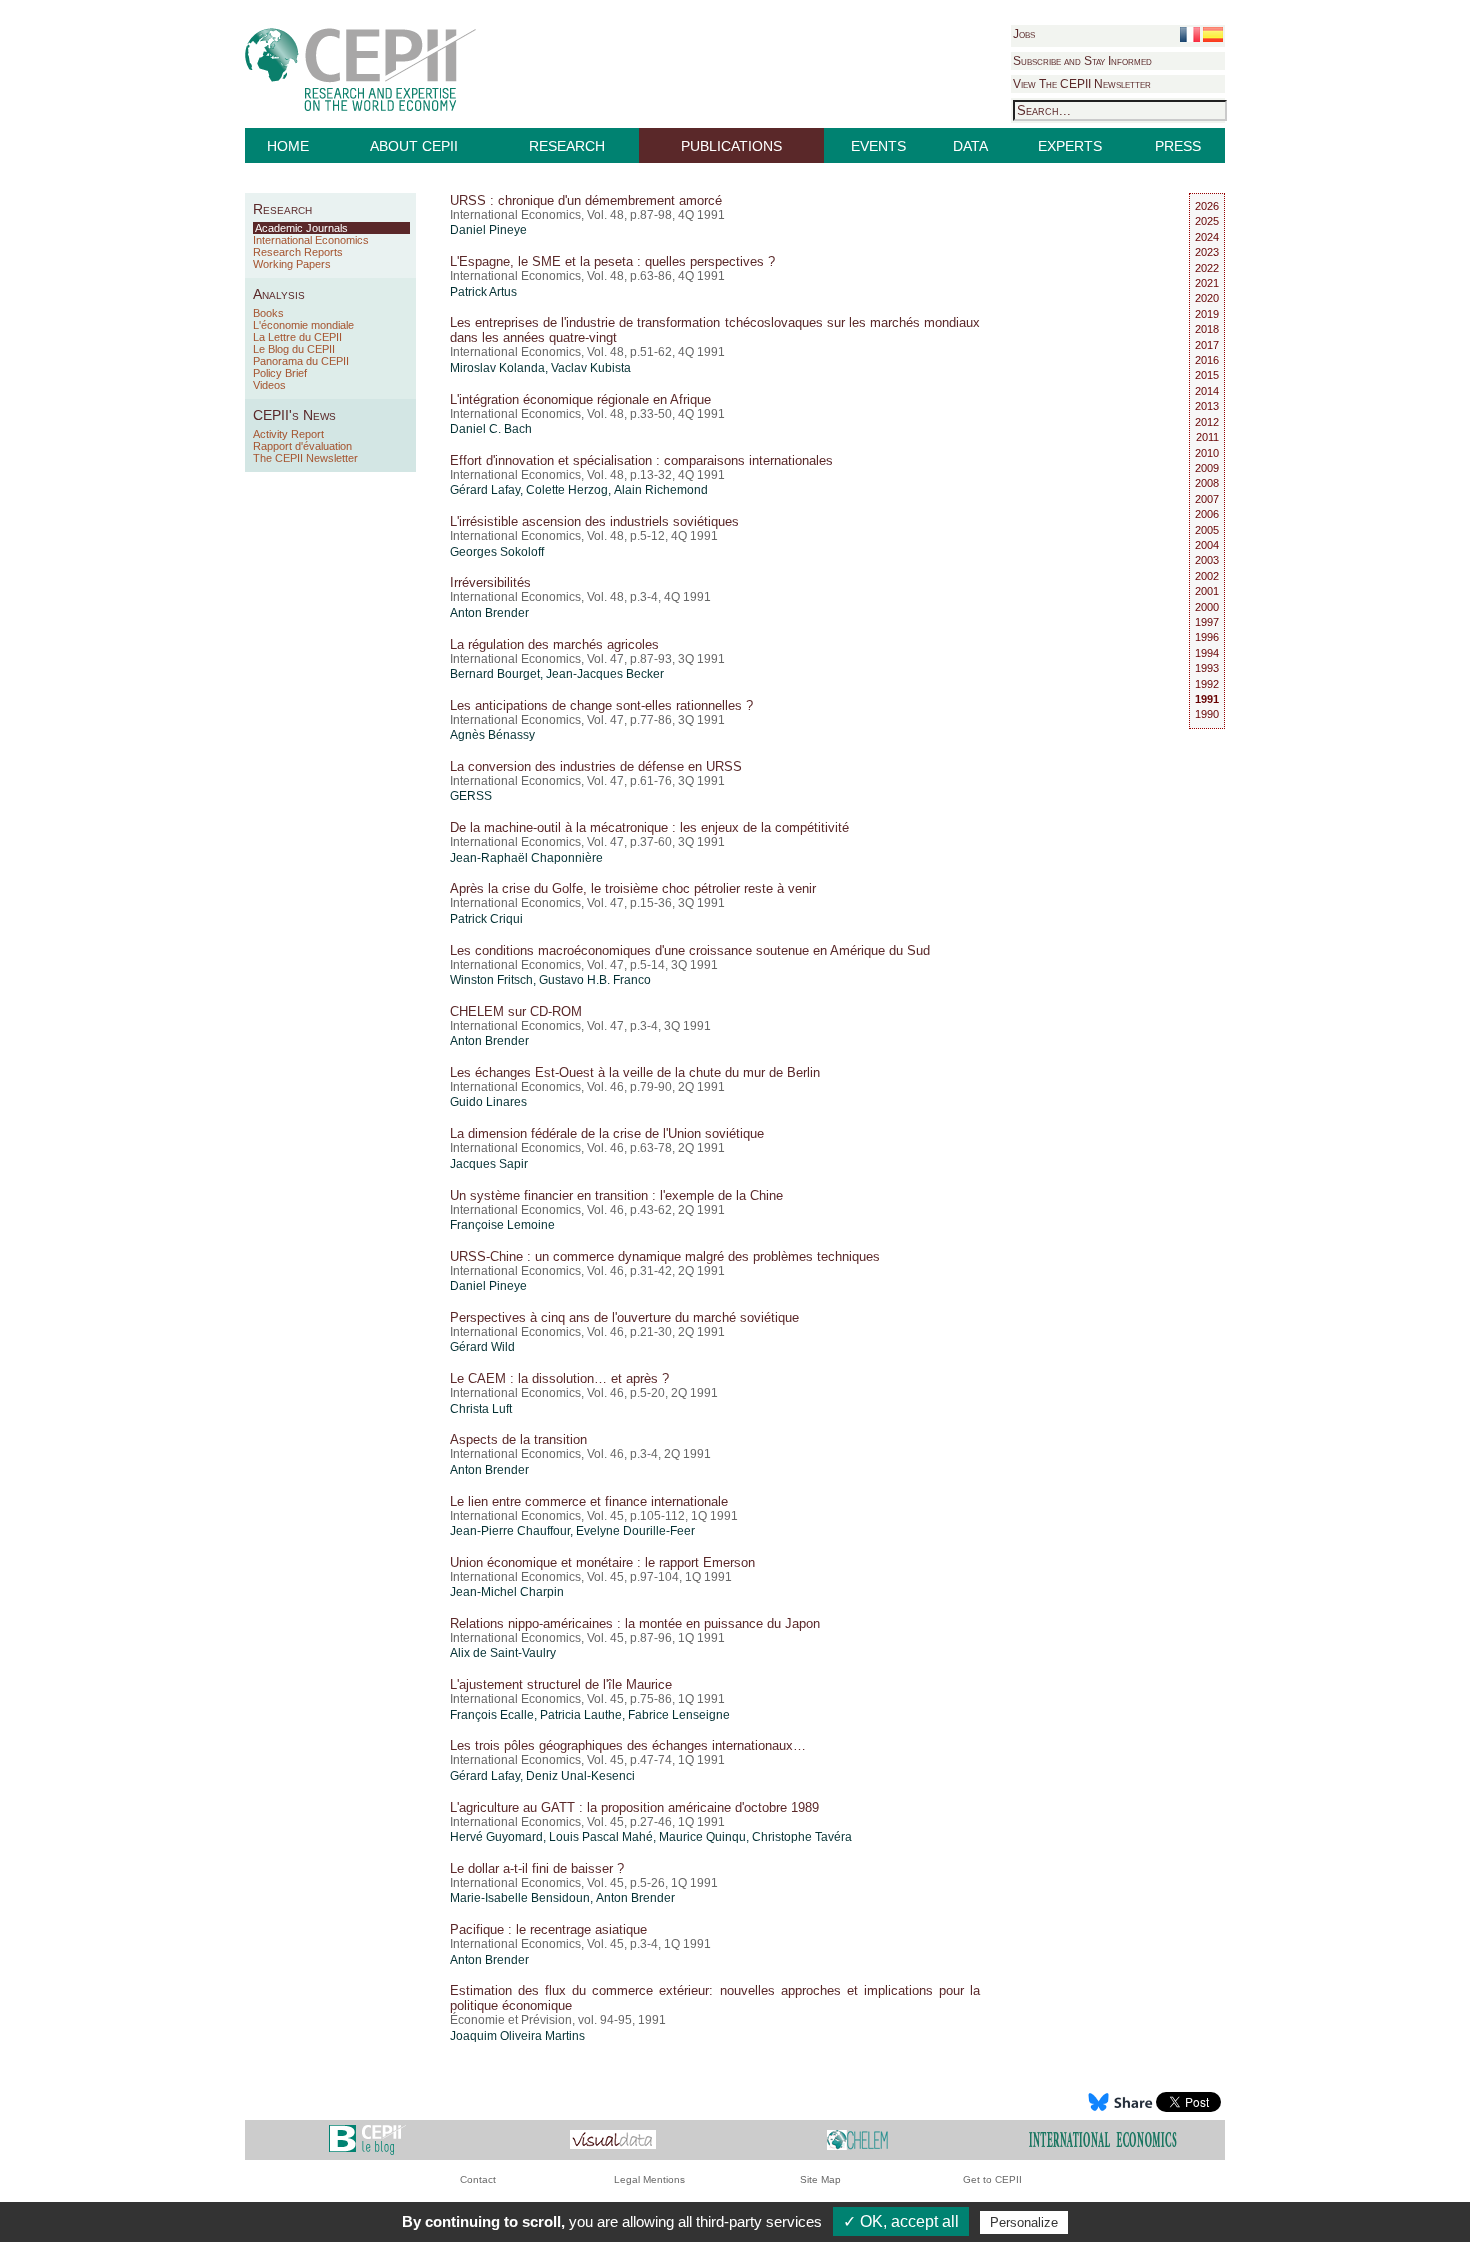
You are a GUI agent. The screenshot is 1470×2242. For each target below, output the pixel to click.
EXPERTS (1070, 146)
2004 (1207, 545)
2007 (1207, 499)
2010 (1207, 453)
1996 (1207, 637)
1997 (1207, 622)
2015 (1207, 375)
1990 (1207, 714)
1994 (1207, 653)
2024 (1207, 237)
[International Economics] (1103, 2138)
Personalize (1024, 2222)
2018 (1207, 329)
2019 (1207, 314)
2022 (1207, 268)
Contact (478, 2179)
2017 (1207, 345)
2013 (1207, 406)
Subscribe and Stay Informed (1082, 61)
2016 (1207, 360)
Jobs (1024, 34)
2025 (1207, 221)
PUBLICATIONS (731, 146)
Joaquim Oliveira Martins (517, 2036)
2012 (1207, 422)
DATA (970, 146)
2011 (1207, 437)
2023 (1207, 252)
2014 (1207, 391)
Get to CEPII (992, 2179)
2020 (1207, 298)
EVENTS (878, 146)
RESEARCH (567, 146)
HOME (288, 146)
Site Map (820, 2179)
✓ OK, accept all (901, 2221)
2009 (1207, 468)
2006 (1207, 514)
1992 (1207, 684)
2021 (1207, 283)
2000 (1207, 607)
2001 (1207, 591)
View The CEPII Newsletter (1082, 84)
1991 (1207, 699)
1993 (1207, 668)
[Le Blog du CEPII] (367, 2138)
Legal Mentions (649, 2179)
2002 (1207, 576)
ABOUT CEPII (414, 146)
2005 (1207, 530)
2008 (1207, 483)
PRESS (1178, 146)
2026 (1207, 206)
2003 (1207, 560)
